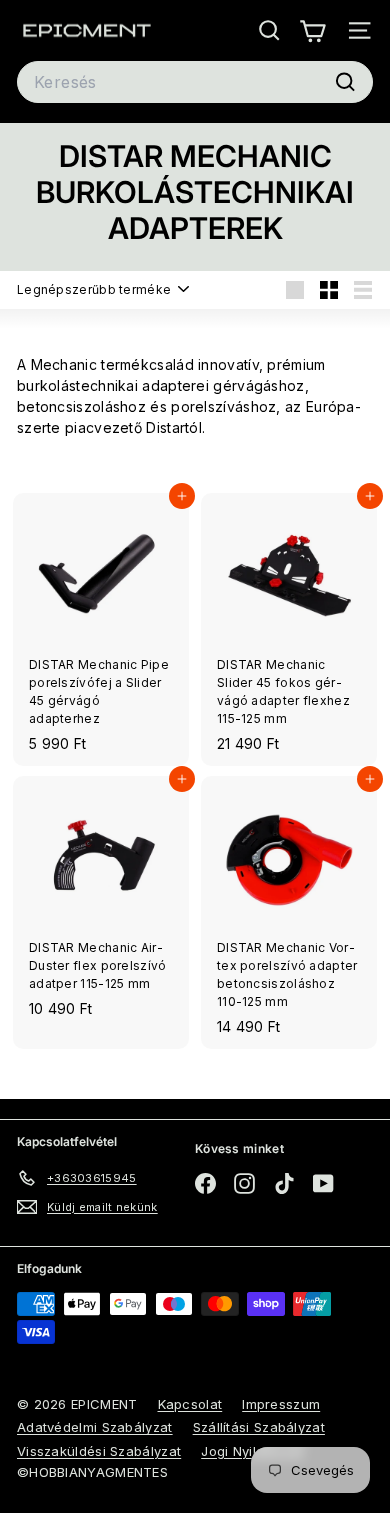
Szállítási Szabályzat (259, 1427)
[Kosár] (312, 30)
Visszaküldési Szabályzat (99, 1451)
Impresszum (281, 1404)
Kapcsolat (190, 1404)
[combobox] (195, 82)
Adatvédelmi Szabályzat (95, 1427)
